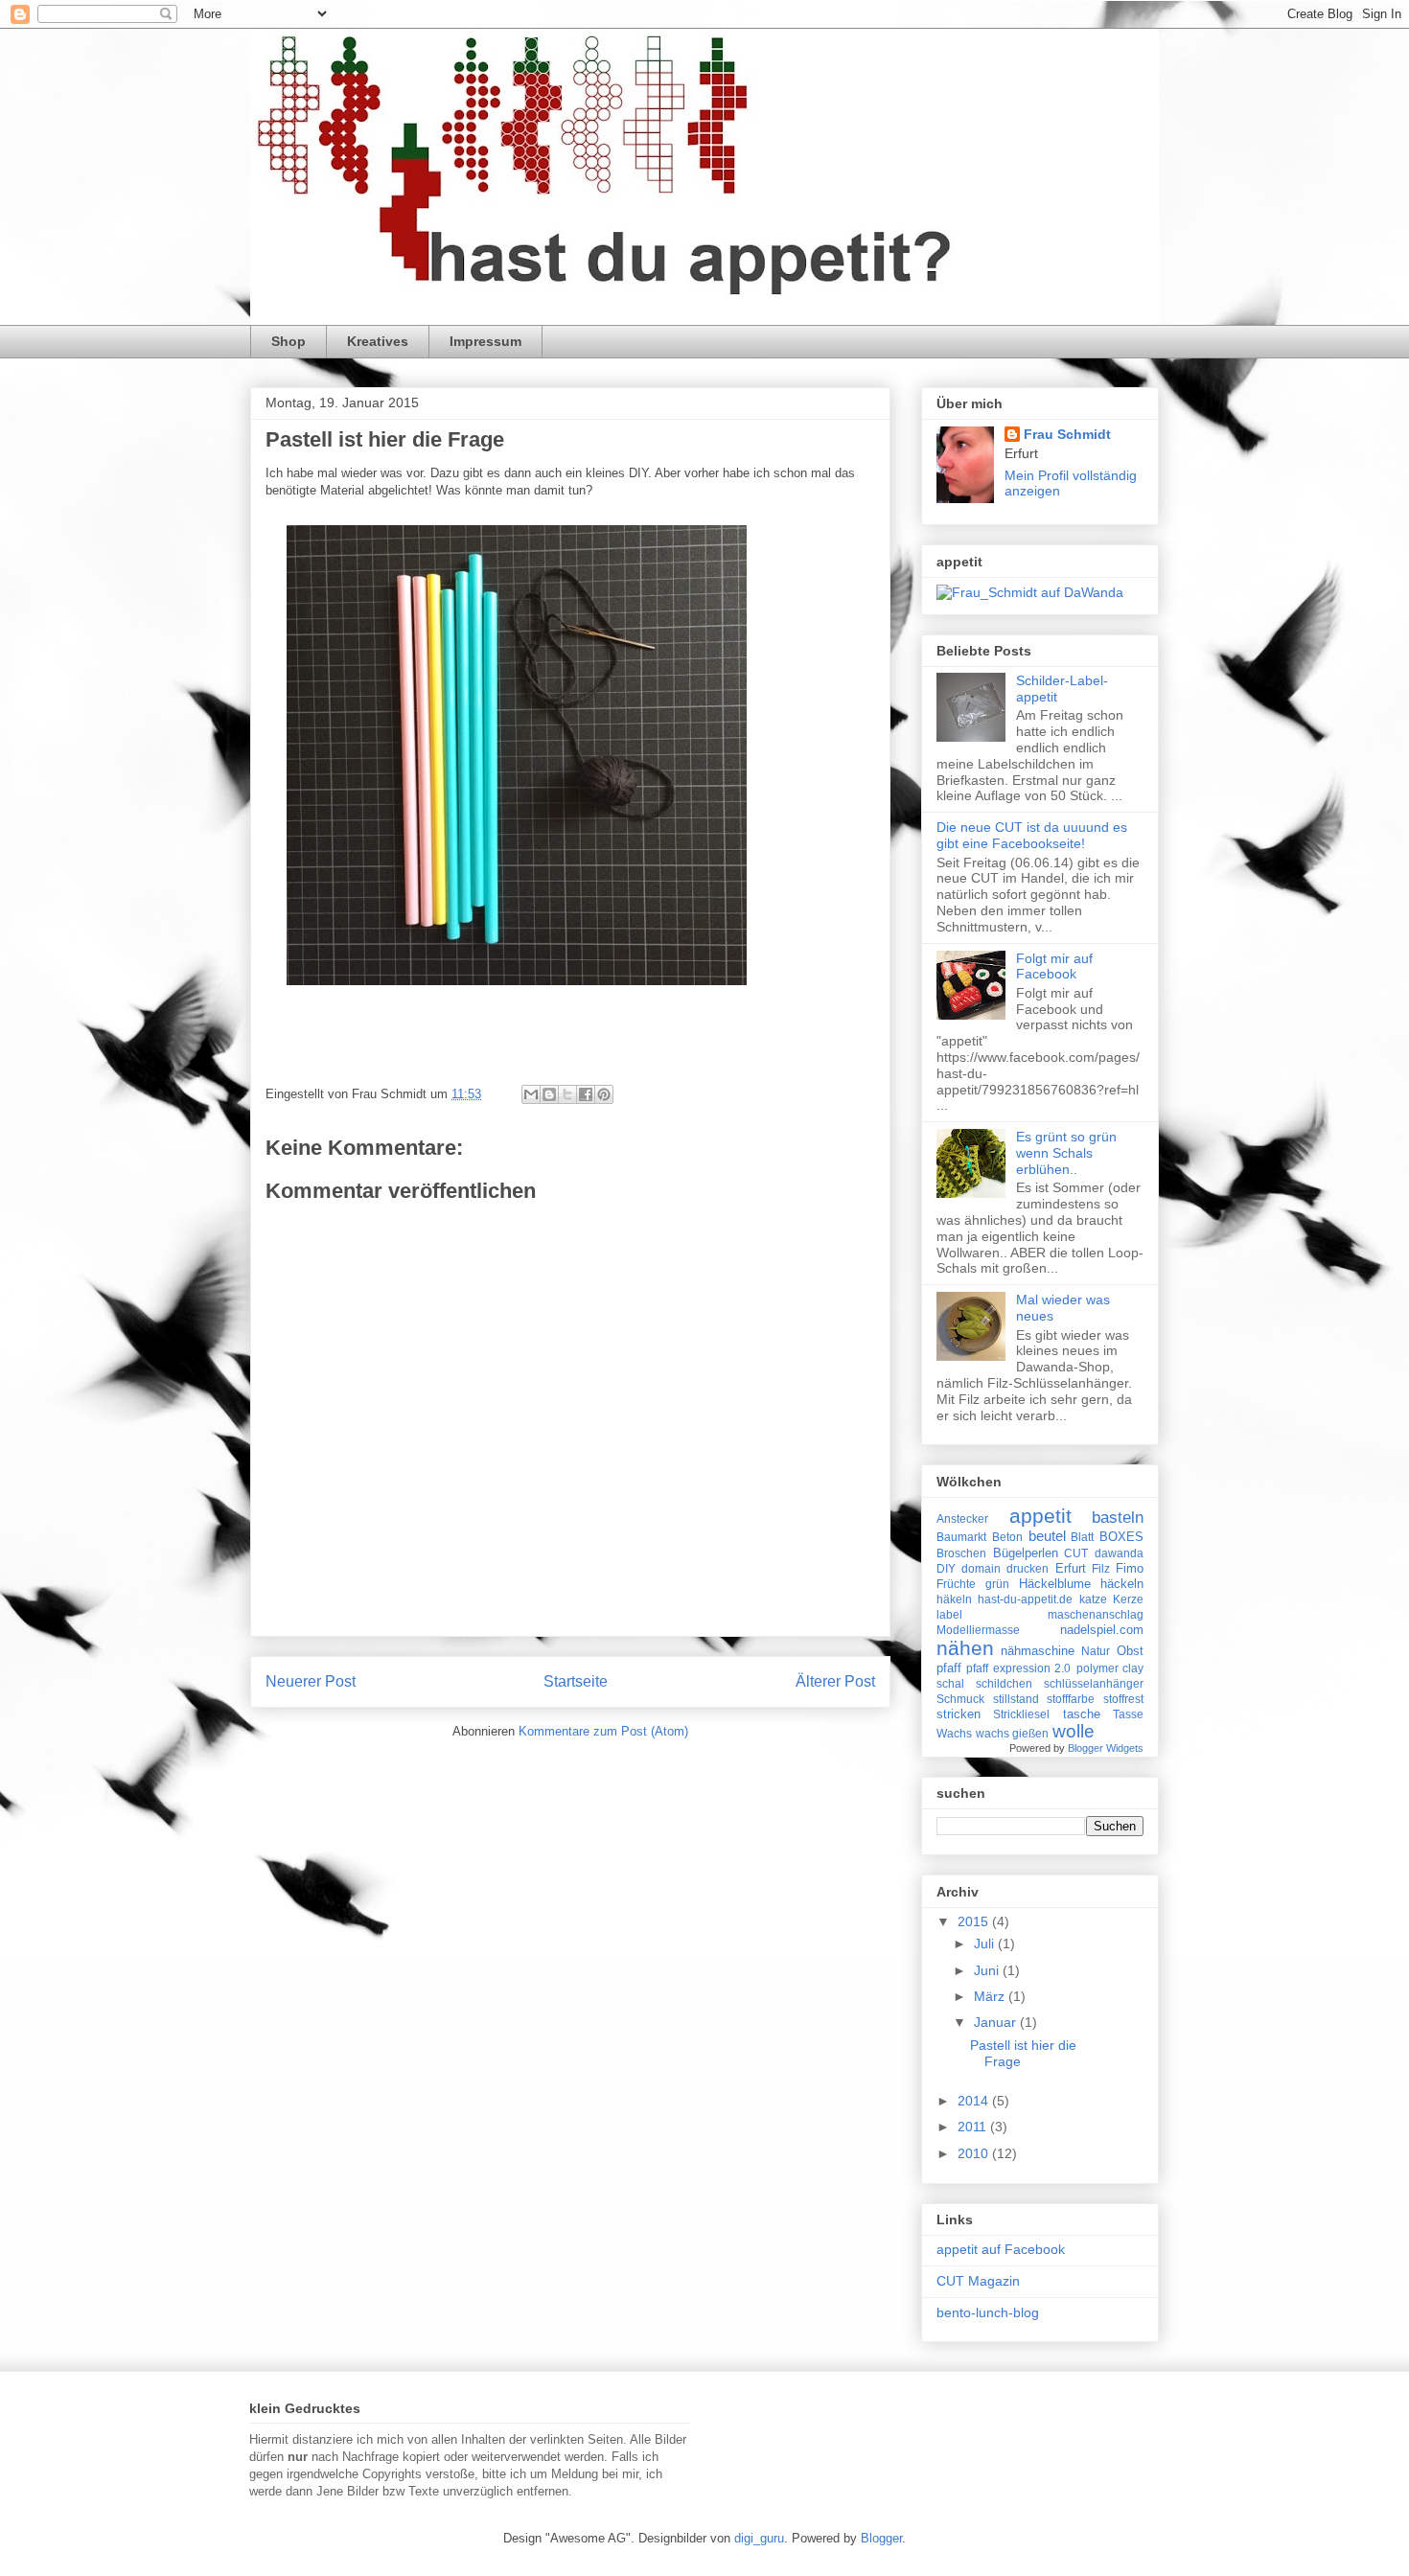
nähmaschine (1038, 1651)
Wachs (954, 1733)
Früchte (956, 1584)
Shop (289, 341)
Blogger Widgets (1106, 1748)
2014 (975, 2101)
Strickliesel (1021, 1714)
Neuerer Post (311, 1681)
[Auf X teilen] (567, 1094)
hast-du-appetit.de (1025, 1599)
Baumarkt (961, 1537)
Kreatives (378, 341)
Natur (1096, 1651)
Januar (997, 2022)
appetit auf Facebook (1001, 2249)
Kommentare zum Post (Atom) (603, 1731)
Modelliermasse (978, 1630)
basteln (1118, 1517)
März (991, 1996)
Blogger (881, 2538)
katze (1093, 1599)
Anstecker (962, 1518)
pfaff (949, 1668)
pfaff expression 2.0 (1018, 1668)
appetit (1040, 1516)
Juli (986, 1943)
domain (981, 1568)
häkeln (954, 1599)
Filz (1101, 1568)
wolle (1074, 1731)
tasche (1082, 1714)
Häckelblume (1055, 1584)
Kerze (1128, 1599)
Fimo (1130, 1568)
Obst (1130, 1651)
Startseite (576, 1681)
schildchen (1004, 1683)
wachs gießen (1012, 1733)
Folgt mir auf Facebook (1054, 966)
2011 (974, 2127)
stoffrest (1123, 1699)
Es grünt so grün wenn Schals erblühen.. (1066, 1153)
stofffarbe (1071, 1699)
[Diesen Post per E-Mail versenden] (531, 1094)
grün (997, 1584)
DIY (946, 1568)
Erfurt (1071, 1568)
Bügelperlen (1026, 1553)
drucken (1028, 1568)
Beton (1007, 1537)
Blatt (1082, 1537)
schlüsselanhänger (1094, 1683)
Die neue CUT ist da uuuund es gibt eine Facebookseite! (1032, 835)
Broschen (961, 1553)
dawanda (1119, 1553)
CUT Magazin (978, 2281)
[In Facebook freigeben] (586, 1094)
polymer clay (1110, 1668)
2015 (975, 1921)
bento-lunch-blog (988, 2312)
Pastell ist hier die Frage (385, 439)
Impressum (485, 341)
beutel (1047, 1536)
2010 (975, 2153)
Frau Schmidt (1067, 434)
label (949, 1614)
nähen (965, 1648)
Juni (988, 1970)
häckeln (1122, 1584)
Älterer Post (835, 1681)
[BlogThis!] (549, 1094)
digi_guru (759, 2538)
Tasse (1128, 1714)
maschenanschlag (1096, 1614)
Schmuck (960, 1699)
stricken (959, 1714)
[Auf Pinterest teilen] (604, 1094)
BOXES (1121, 1537)
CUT (1076, 1553)
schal (950, 1683)
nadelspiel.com (1102, 1630)
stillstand (1016, 1699)
